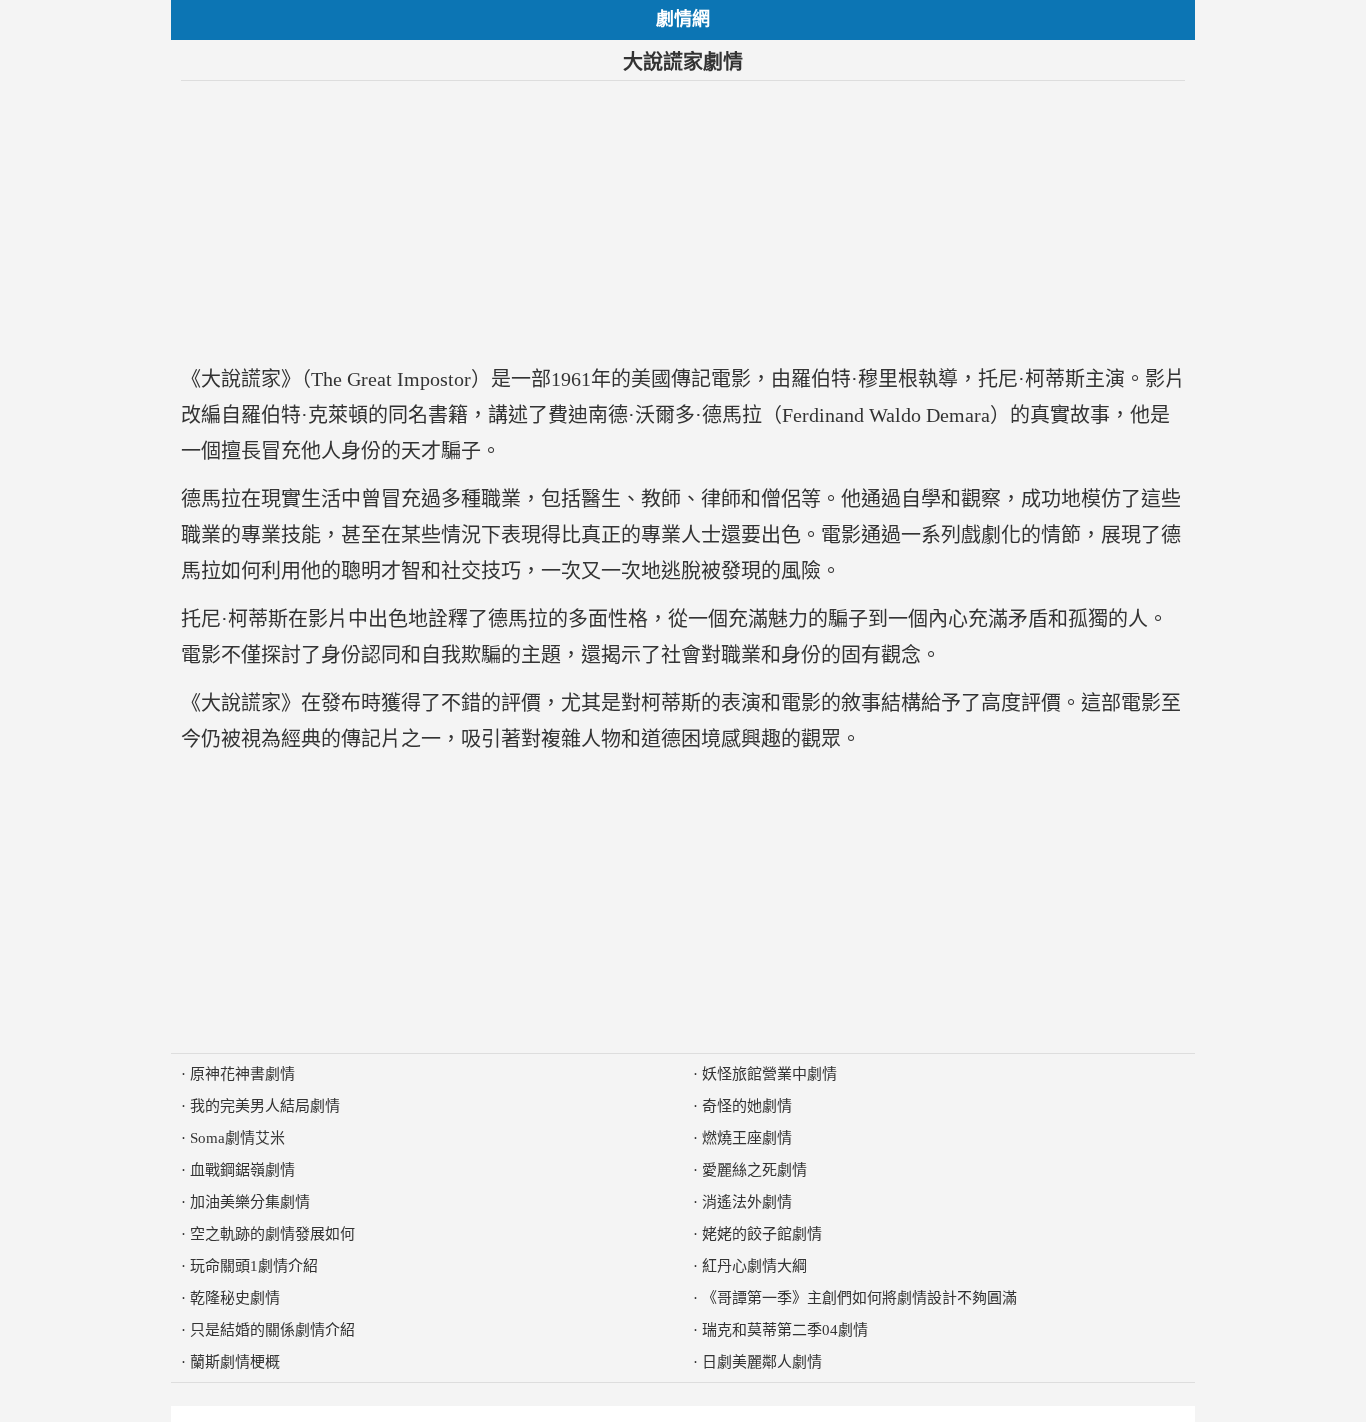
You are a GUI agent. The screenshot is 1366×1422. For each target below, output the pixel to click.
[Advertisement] (683, 221)
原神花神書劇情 (242, 1074)
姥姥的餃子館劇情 (762, 1234)
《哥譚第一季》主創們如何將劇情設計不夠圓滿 (859, 1298)
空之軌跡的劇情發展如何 (272, 1234)
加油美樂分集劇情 (250, 1202)
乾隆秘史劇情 (235, 1298)
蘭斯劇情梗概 (235, 1362)
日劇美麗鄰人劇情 (762, 1362)
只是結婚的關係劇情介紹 (272, 1330)
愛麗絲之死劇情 (754, 1170)
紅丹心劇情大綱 (754, 1266)
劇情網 (683, 19)
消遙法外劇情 (747, 1202)
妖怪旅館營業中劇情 (769, 1074)
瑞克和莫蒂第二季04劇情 (785, 1330)
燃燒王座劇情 (747, 1138)
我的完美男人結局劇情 (265, 1106)
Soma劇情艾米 (237, 1138)
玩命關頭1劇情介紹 (254, 1266)
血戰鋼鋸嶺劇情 (242, 1170)
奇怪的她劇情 (747, 1106)
